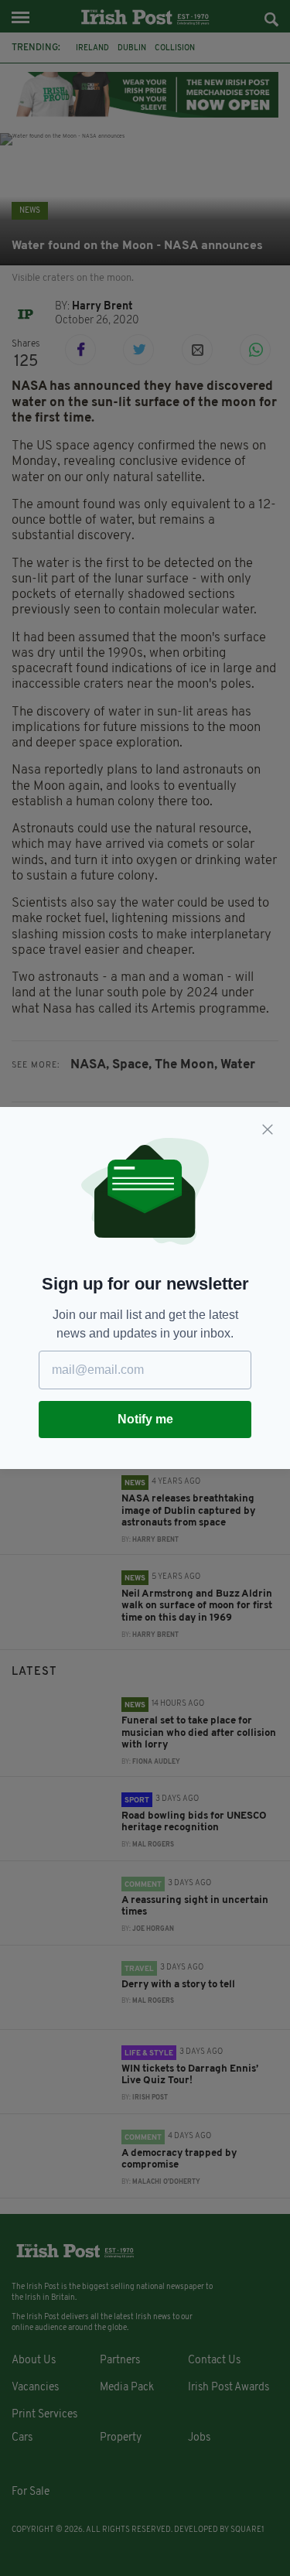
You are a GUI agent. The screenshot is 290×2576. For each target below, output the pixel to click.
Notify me (145, 1419)
